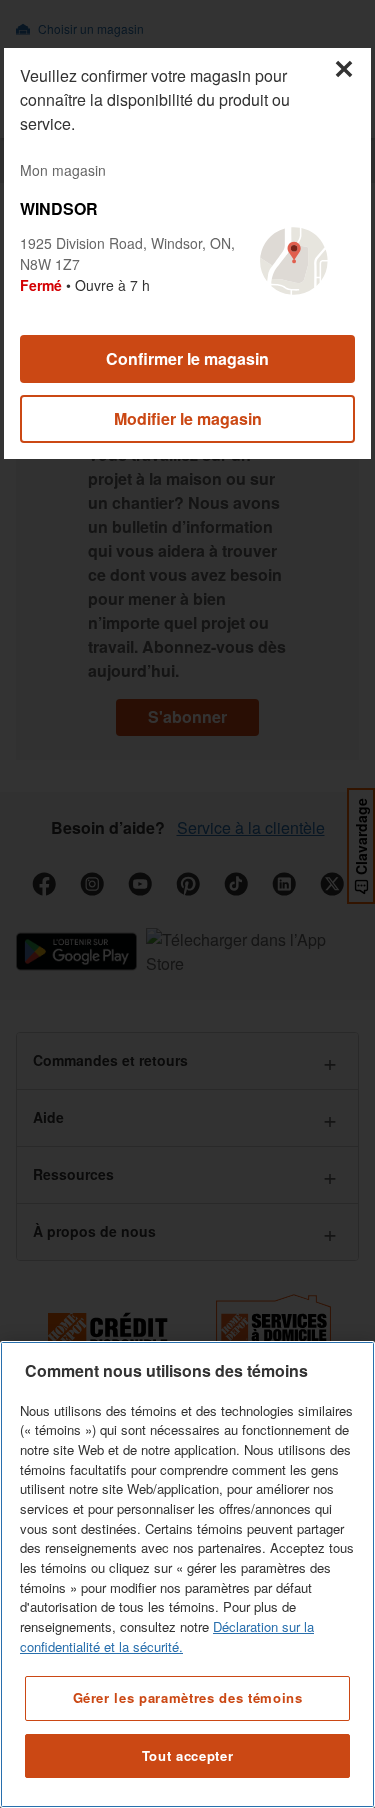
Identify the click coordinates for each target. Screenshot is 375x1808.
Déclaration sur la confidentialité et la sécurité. (167, 1636)
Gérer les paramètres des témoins (188, 1697)
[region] (187, 1574)
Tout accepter (188, 1755)
